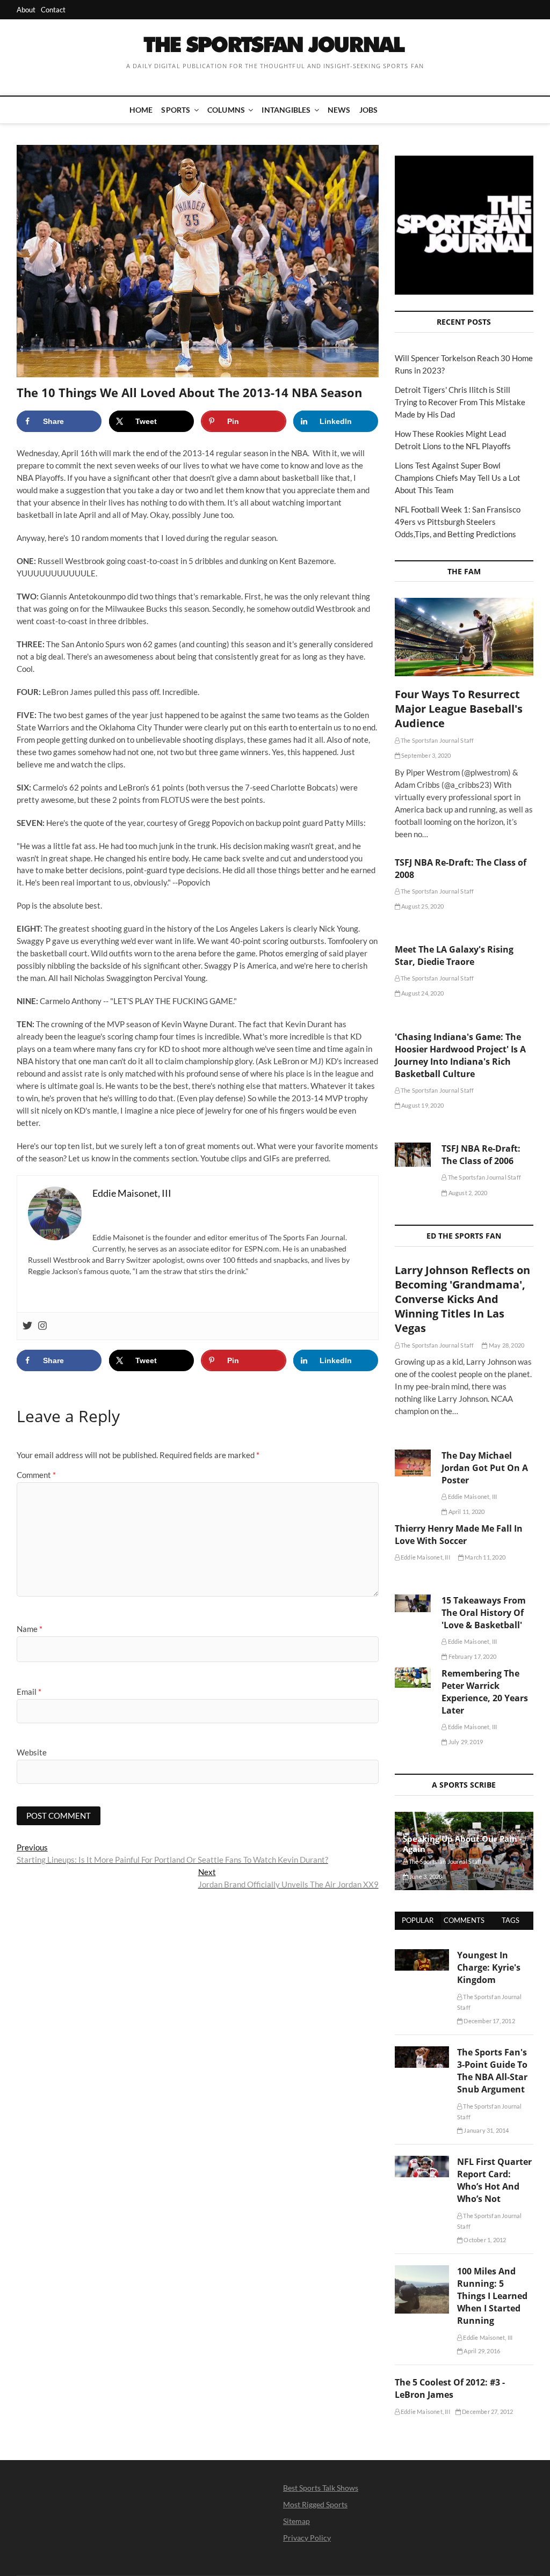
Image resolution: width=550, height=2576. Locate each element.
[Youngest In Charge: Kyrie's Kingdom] (422, 1955)
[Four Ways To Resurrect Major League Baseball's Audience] (464, 637)
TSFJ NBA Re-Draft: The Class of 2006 (481, 1155)
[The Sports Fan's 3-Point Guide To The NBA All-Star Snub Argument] (422, 2052)
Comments (464, 1920)
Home (141, 110)
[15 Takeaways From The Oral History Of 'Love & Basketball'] (413, 1603)
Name (30, 1629)
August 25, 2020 (422, 906)
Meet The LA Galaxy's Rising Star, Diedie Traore (454, 956)
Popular (418, 1920)
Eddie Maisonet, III (472, 1496)
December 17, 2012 (489, 2021)
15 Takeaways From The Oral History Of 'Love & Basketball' (484, 1613)
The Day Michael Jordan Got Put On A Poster (485, 1468)
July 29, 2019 (465, 1742)
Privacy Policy (307, 2538)
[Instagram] (42, 1326)
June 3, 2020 (425, 1876)
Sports (176, 110)
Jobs (369, 110)
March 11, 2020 (484, 1557)
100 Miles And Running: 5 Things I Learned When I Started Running (492, 2296)
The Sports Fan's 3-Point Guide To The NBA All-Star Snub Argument (492, 2071)
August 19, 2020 (422, 1105)
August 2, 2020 (467, 1193)
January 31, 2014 (486, 2130)
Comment (36, 1475)
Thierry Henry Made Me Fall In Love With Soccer (459, 1535)
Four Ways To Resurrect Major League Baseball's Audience (459, 709)
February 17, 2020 (472, 1656)
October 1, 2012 (484, 2240)
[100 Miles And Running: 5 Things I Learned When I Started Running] (422, 2271)
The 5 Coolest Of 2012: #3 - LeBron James (450, 2388)
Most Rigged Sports (315, 2504)
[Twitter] (27, 1326)
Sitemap (296, 2521)
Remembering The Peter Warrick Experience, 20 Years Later (485, 1692)
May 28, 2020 (506, 1345)
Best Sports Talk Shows (321, 2488)
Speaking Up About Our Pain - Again (462, 1844)
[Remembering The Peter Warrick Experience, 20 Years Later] (413, 1678)
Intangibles (286, 110)
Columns (226, 110)
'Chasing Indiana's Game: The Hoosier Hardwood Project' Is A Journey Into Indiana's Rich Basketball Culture (460, 1055)
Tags (511, 1920)
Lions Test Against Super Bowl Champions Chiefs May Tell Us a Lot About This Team (458, 478)
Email (29, 1692)
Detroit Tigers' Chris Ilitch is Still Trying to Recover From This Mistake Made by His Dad (460, 402)
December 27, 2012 (487, 2412)
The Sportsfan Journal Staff (437, 740)
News (339, 110)
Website (32, 1752)
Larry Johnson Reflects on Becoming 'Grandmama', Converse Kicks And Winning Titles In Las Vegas (462, 1299)
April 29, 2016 (481, 2351)
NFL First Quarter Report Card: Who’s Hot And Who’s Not (494, 2180)
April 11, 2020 (466, 1512)
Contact (53, 10)
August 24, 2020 (422, 993)
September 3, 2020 (426, 755)
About (26, 10)
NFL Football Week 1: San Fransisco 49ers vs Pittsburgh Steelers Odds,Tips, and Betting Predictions (458, 522)
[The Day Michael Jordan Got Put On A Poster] (413, 1463)
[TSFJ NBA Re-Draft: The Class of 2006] (413, 1155)
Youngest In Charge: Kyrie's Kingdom (489, 1967)
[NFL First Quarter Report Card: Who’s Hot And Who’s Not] (422, 2162)
